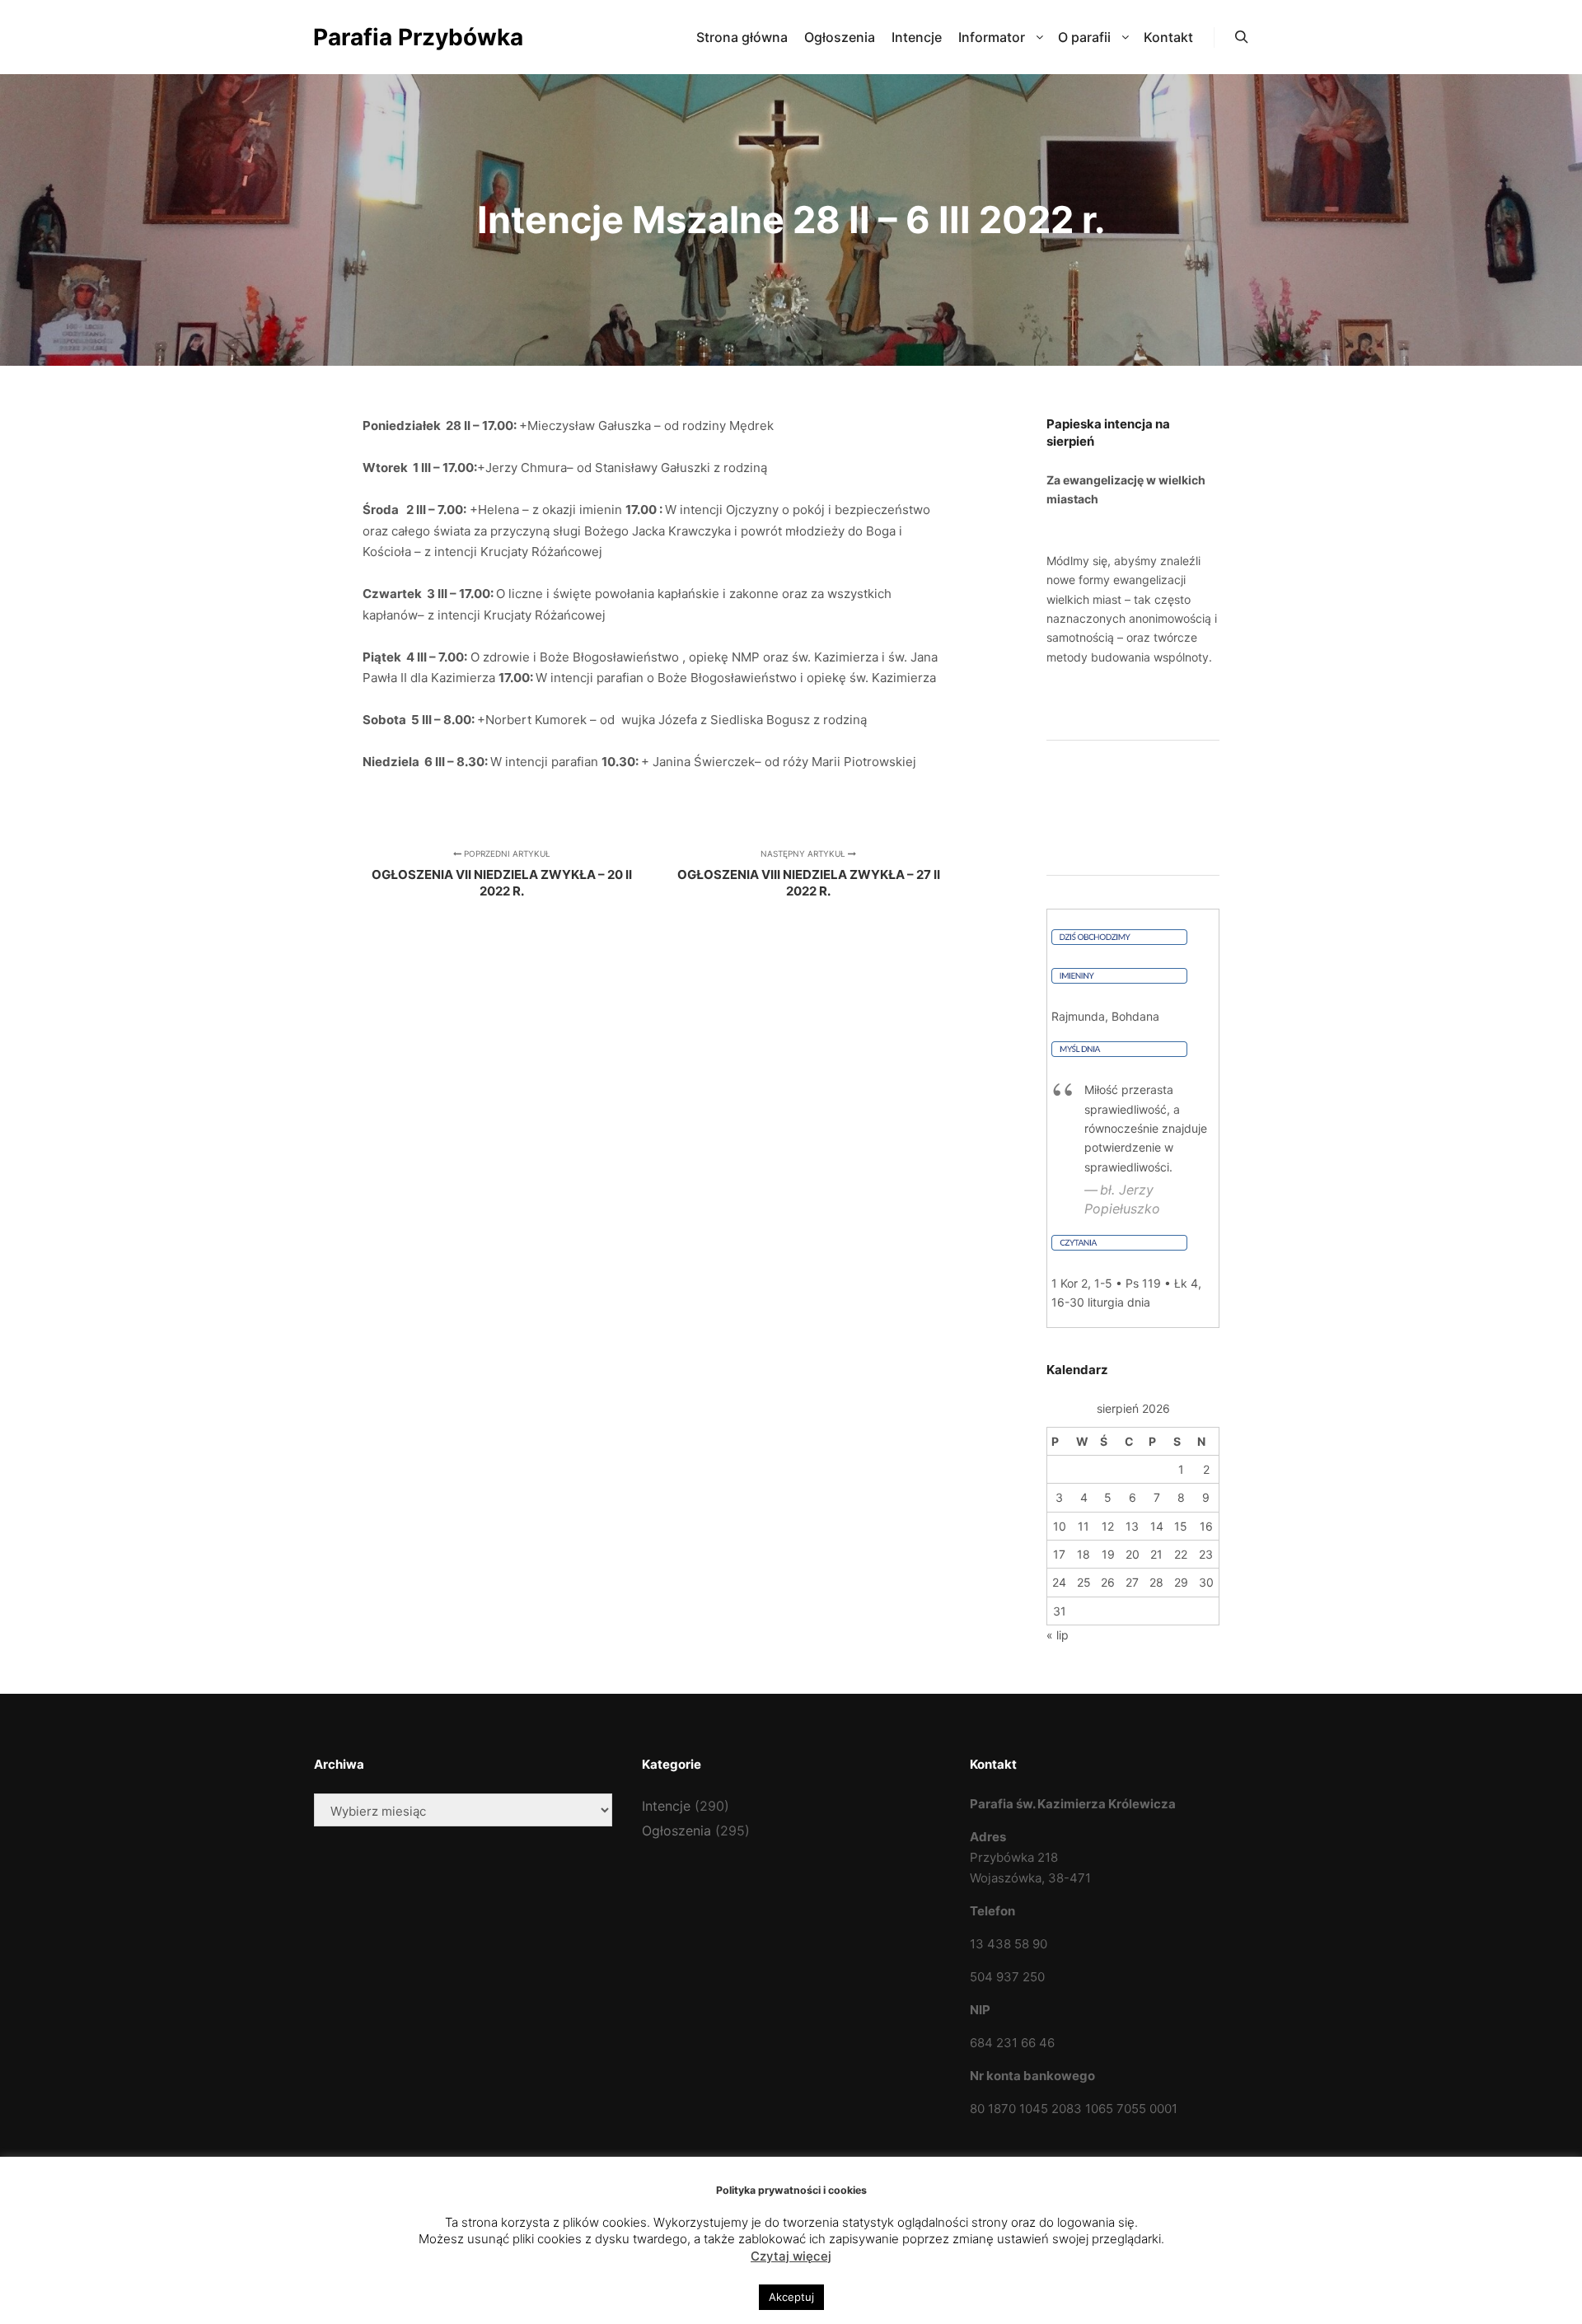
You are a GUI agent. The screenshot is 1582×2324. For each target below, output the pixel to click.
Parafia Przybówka (395, 37)
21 (1156, 1554)
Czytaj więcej (791, 2256)
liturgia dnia (1119, 1302)
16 (1206, 1526)
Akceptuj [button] (791, 2297)
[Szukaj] (1242, 37)
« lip (1058, 1635)
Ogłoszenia (676, 1831)
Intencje (666, 1806)
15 (1181, 1526)
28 (1156, 1582)
